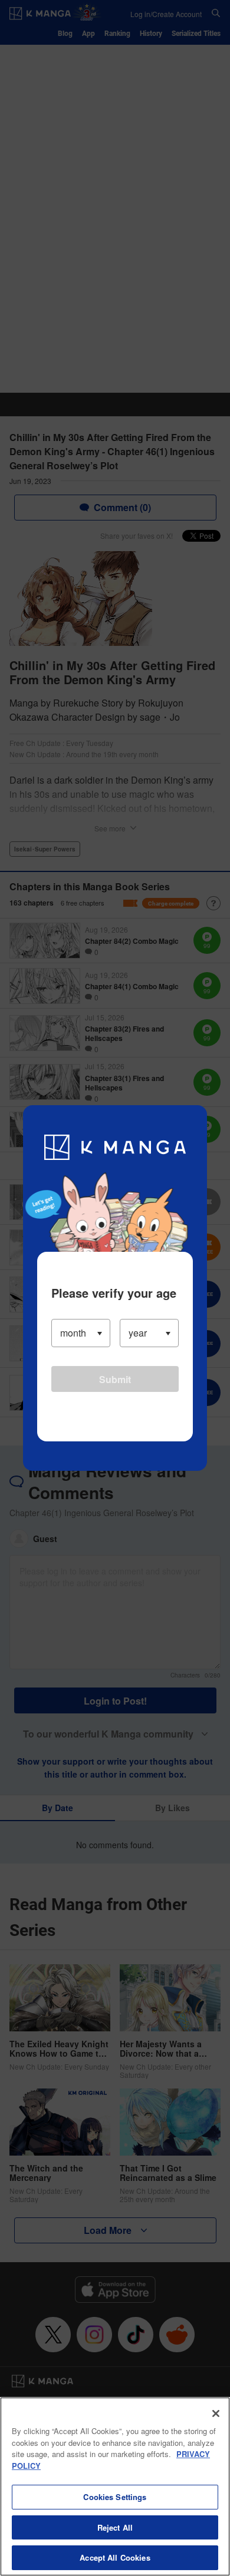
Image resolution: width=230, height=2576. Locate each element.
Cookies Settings (115, 2497)
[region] (115, 2487)
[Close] (216, 2413)
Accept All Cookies (115, 2557)
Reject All (115, 2527)
